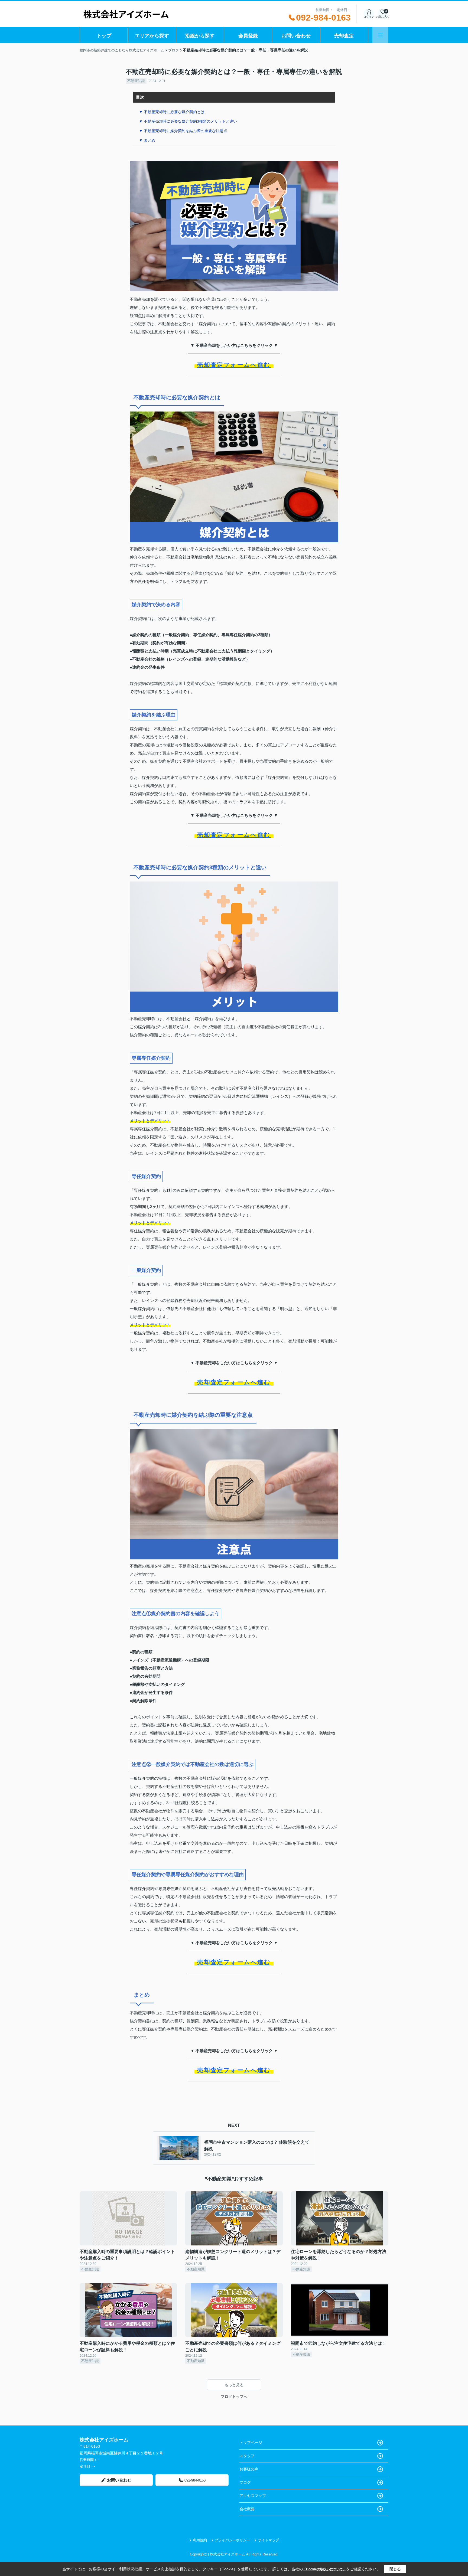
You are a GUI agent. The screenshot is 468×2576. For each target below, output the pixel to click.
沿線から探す (200, 36)
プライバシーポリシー (232, 2540)
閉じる (395, 2569)
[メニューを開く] (380, 35)
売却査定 (344, 36)
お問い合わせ (296, 36)
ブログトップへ (234, 2397)
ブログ (245, 2482)
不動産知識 (136, 81)
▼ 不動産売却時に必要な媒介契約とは (172, 112)
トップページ (251, 2443)
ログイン (369, 17)
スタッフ (247, 2456)
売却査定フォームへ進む (234, 365)
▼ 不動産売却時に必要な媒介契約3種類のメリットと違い (188, 121)
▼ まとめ (147, 140)
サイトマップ (268, 2540)
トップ (104, 36)
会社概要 (247, 2509)
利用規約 (200, 2540)
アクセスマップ (253, 2496)
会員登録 (248, 36)
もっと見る (234, 2385)
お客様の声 (249, 2469)
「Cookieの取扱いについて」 (324, 2569)
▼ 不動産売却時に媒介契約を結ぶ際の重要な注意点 (183, 131)
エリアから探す (152, 36)
